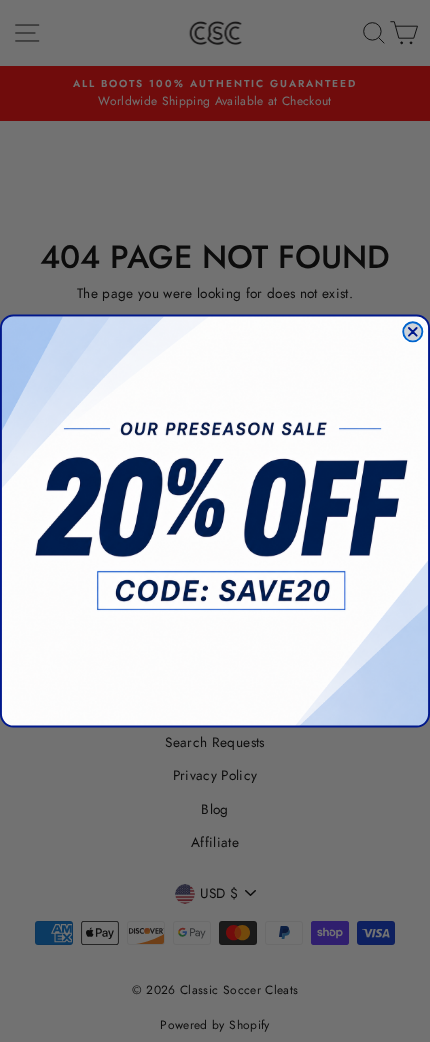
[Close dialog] (412, 331)
